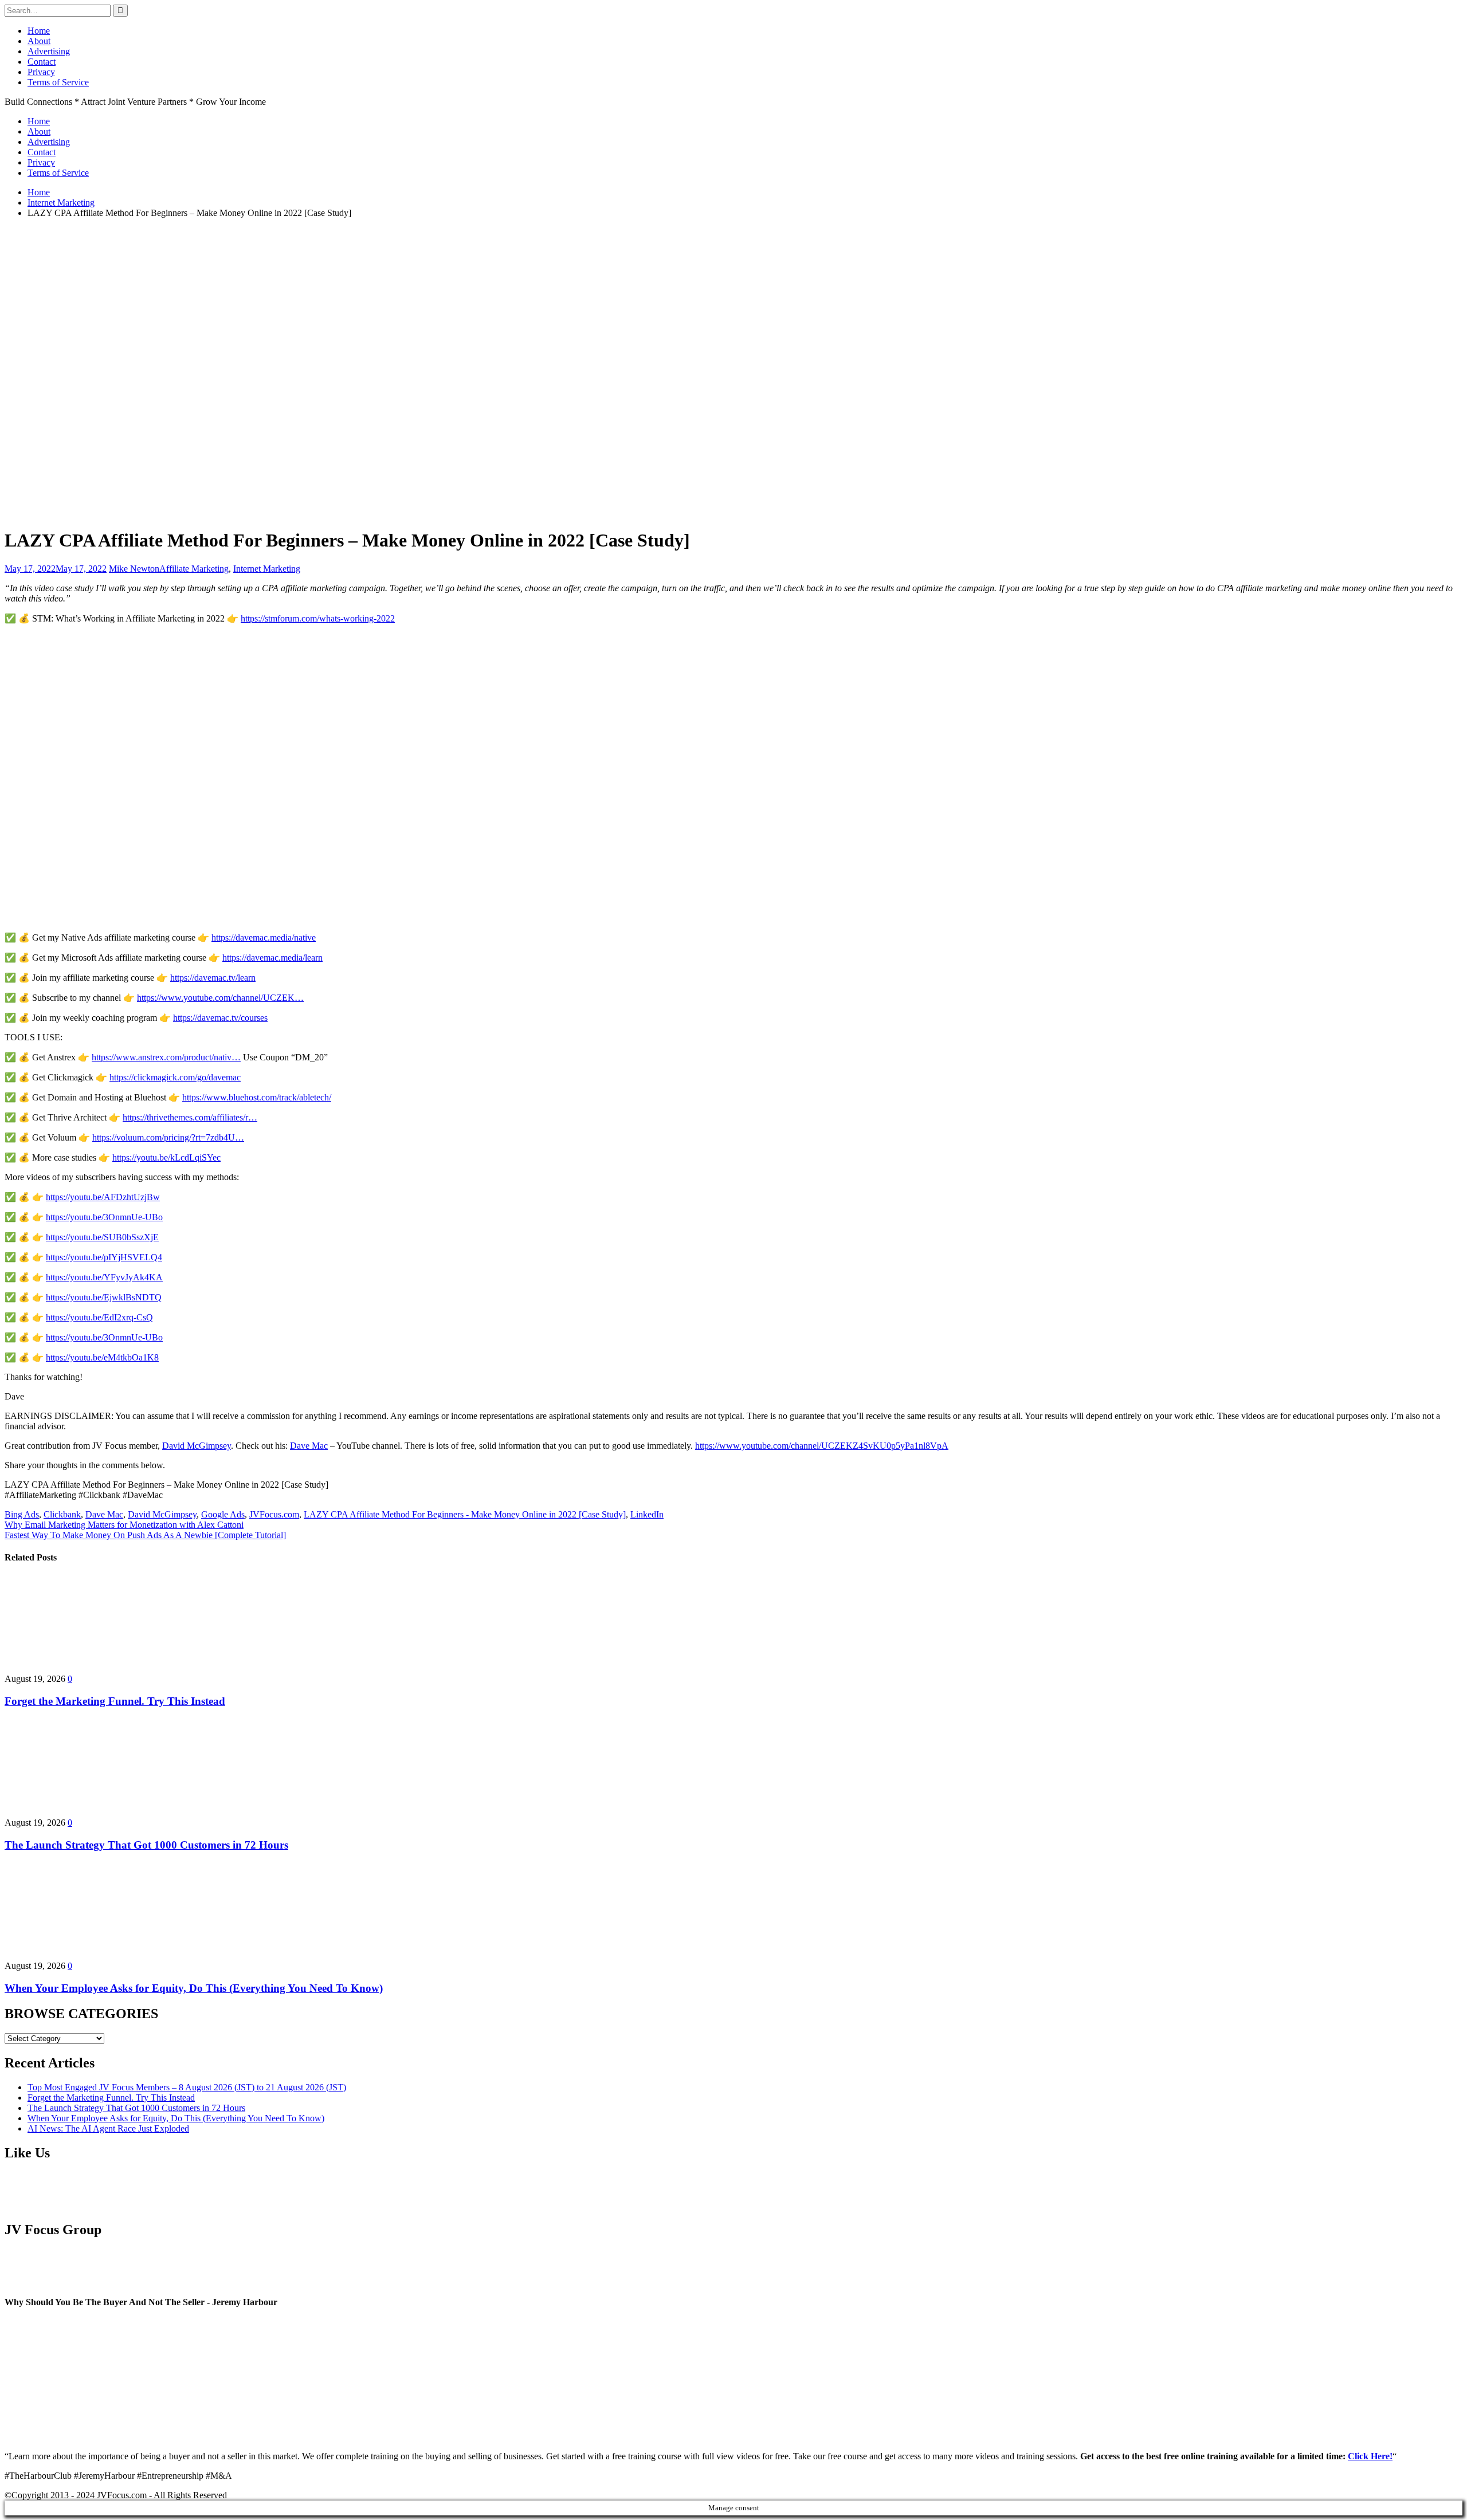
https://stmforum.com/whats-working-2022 (318, 618)
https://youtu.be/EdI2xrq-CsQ (99, 1317)
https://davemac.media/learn (272, 958)
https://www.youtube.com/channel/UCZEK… (220, 998)
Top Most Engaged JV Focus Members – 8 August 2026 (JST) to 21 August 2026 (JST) (187, 2087)
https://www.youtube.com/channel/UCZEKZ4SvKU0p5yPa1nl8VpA (822, 1446)
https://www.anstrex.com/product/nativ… (166, 1057)
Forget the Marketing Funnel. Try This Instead (115, 1701)
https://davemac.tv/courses (220, 1018)
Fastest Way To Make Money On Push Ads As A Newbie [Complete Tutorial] (145, 1535)
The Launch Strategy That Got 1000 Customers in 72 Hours (146, 1845)
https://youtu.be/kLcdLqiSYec (166, 1157)
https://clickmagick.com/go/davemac (175, 1077)
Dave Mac (309, 1446)
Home (39, 31)
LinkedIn (647, 1514)
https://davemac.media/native (264, 937)
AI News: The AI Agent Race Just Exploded (108, 2128)
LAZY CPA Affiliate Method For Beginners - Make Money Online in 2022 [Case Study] (465, 1514)
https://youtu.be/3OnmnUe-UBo (104, 1217)
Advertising (49, 51)
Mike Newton (134, 569)
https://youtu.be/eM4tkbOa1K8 (102, 1357)
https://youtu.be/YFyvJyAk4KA (104, 1277)
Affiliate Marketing (194, 569)
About (39, 41)
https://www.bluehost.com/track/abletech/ (257, 1097)
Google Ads (223, 1514)
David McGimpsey (197, 1446)
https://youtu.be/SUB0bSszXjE (102, 1237)
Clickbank (62, 1514)
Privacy (41, 72)
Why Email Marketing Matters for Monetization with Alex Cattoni (124, 1525)
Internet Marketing (267, 569)
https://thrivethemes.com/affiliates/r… (190, 1117)
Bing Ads (22, 1514)
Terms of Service (58, 82)
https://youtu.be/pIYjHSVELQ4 (104, 1257)
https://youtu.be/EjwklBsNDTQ (104, 1297)
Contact (42, 62)
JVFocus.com (274, 1514)
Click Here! (1370, 2456)
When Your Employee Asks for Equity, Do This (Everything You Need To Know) (194, 1988)
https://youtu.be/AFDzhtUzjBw (103, 1197)
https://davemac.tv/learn (213, 978)
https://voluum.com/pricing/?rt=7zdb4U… (168, 1137)
